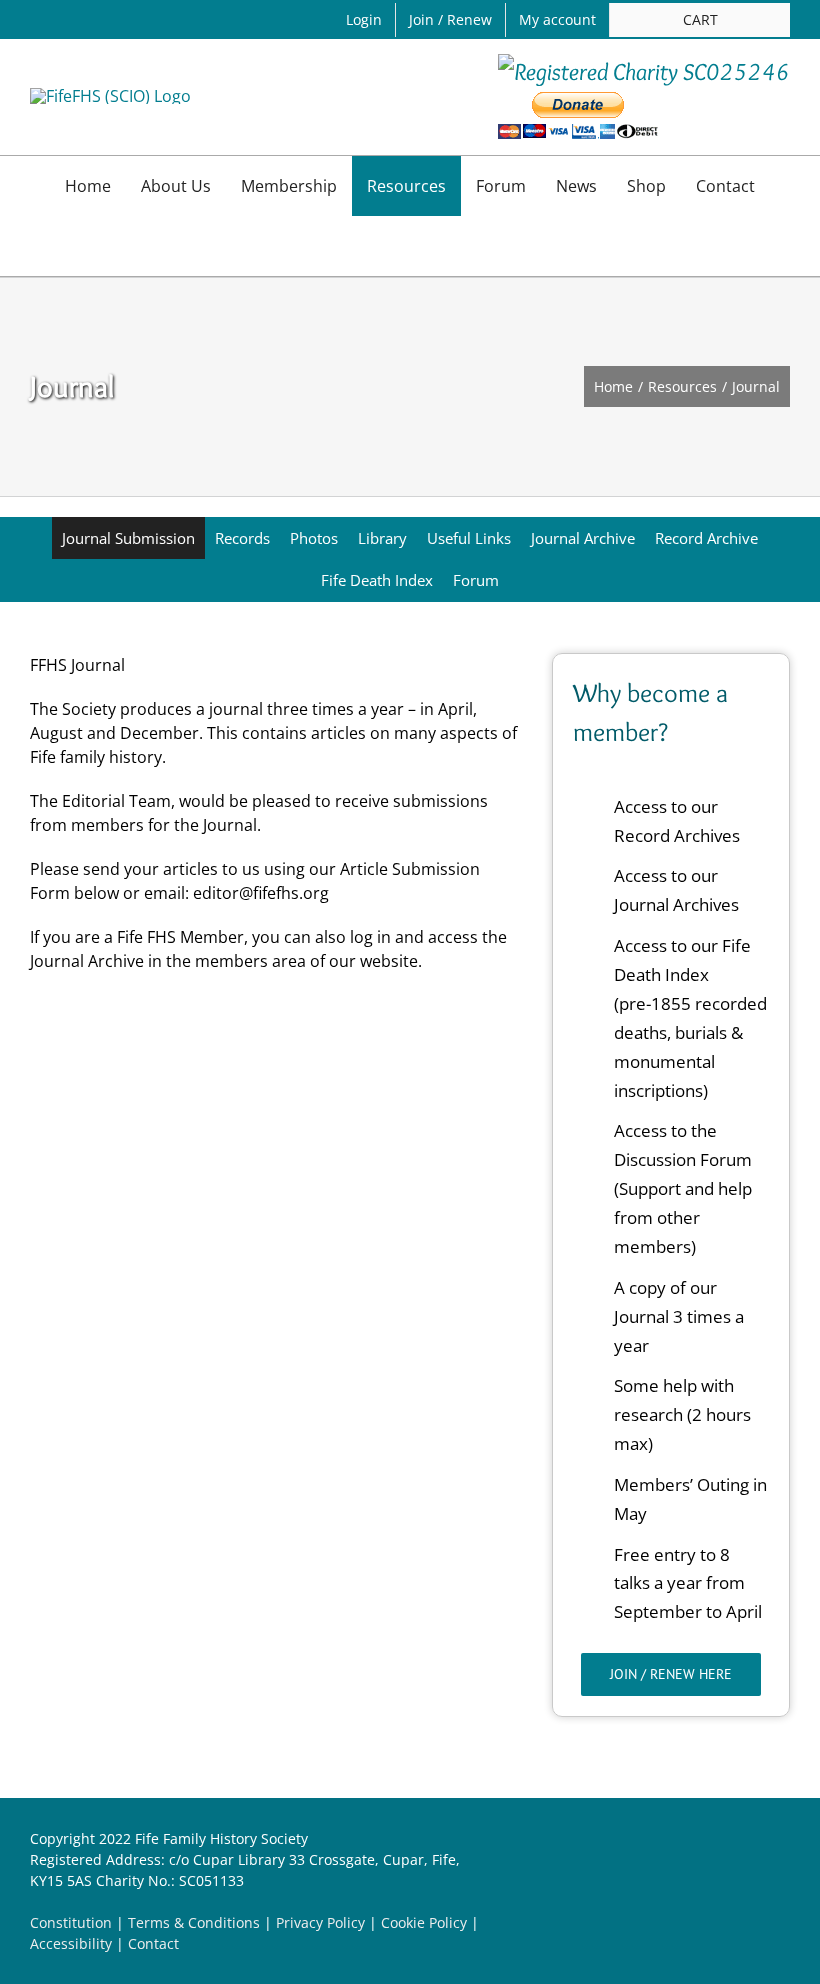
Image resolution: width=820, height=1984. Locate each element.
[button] (410, 246)
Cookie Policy (424, 1922)
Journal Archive (583, 538)
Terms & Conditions (194, 1922)
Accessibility (71, 1943)
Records (242, 538)
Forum (476, 580)
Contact (153, 1943)
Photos (314, 538)
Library (382, 538)
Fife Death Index (377, 580)
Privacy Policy (320, 1922)
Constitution (71, 1922)
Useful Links (469, 538)
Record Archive (706, 538)
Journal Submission (128, 538)
